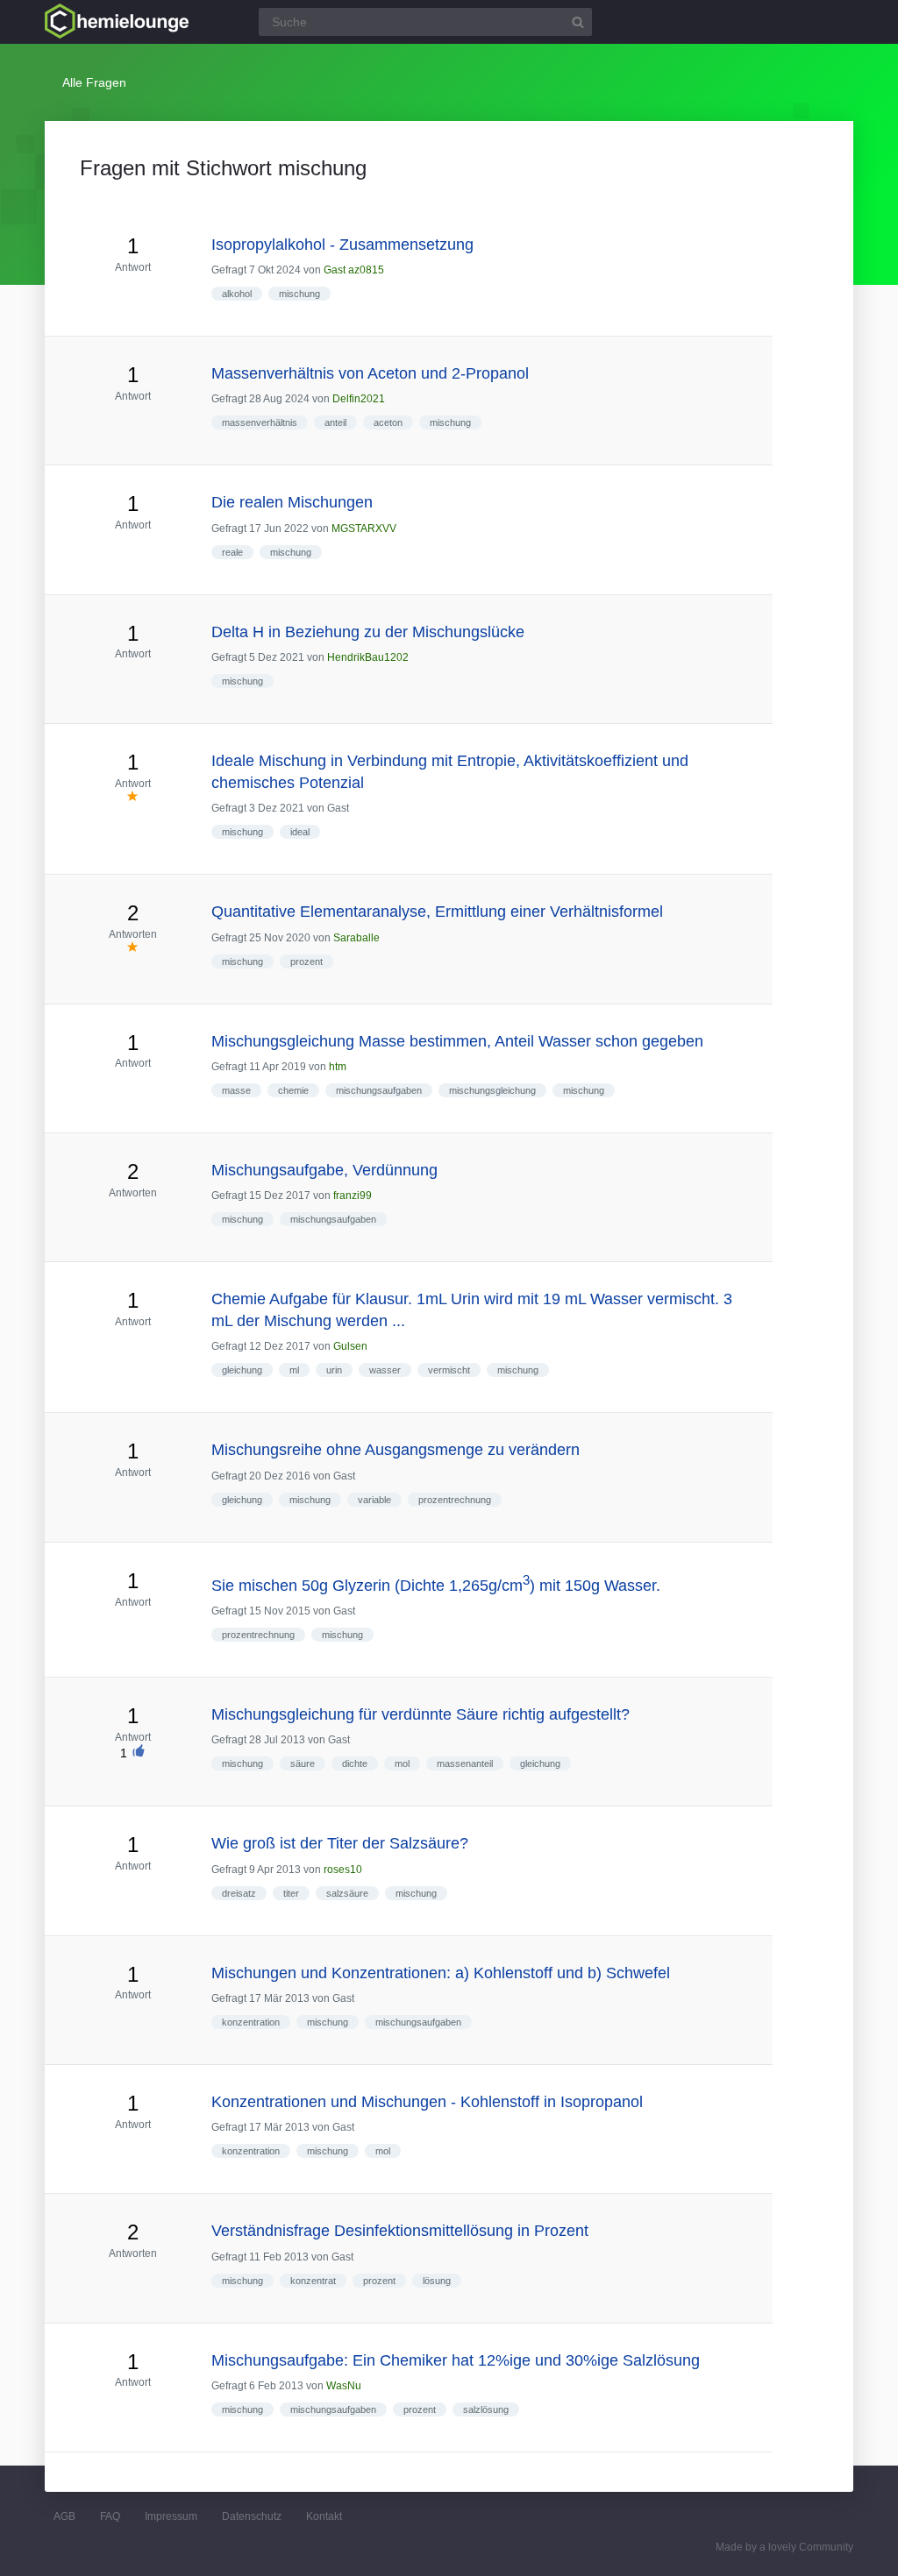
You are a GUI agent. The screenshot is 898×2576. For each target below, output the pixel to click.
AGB (64, 2516)
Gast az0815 (354, 270)
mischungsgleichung (492, 1090)
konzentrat (313, 2281)
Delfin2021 (359, 399)
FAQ (110, 2516)
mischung (299, 294)
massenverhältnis (260, 422)
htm (338, 1067)
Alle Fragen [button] (94, 82)
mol (402, 1763)
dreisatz (239, 1893)
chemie (293, 1090)
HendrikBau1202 (368, 657)
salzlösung (486, 2409)
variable (374, 1500)
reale (232, 552)
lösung (437, 2281)
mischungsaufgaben (379, 1090)
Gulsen (350, 1346)
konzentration (251, 2022)
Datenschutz (252, 2516)
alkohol (237, 294)
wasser (385, 1370)
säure (303, 1763)
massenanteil (465, 1763)
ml (294, 1370)
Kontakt (324, 2516)
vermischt (449, 1370)
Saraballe (356, 938)
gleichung (242, 1370)
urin (334, 1370)
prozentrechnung (455, 1500)
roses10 (343, 1870)
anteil (335, 422)
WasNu (344, 2386)
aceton (388, 422)
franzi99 (353, 1196)
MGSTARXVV (364, 529)
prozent (306, 962)
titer (291, 1893)
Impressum (171, 2516)
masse (236, 1090)
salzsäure (347, 1893)
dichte (355, 1763)
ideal (300, 832)
